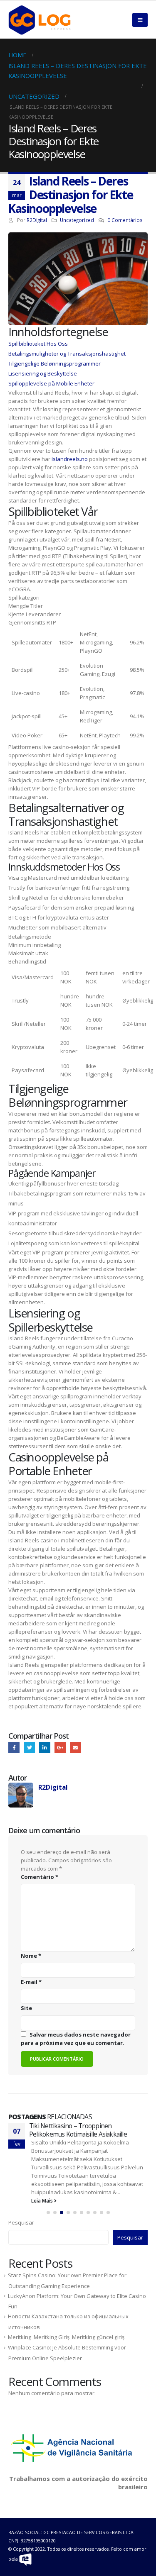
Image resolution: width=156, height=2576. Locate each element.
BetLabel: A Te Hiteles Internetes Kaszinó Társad (86, 2130)
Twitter (29, 1748)
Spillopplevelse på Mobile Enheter (51, 383)
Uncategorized (77, 220)
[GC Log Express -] (40, 20)
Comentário (40, 1877)
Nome (31, 1956)
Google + (60, 1748)
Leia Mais (43, 2192)
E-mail (76, 1748)
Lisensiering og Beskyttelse (43, 373)
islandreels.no (70, 459)
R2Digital (37, 220)
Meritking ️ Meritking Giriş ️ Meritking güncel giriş (66, 2329)
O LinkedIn (45, 1748)
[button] (48, 2204)
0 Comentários (125, 220)
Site (26, 2008)
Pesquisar (21, 2214)
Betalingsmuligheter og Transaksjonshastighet (67, 354)
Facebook (14, 1748)
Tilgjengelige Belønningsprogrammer (54, 363)
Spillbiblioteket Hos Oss (38, 344)
